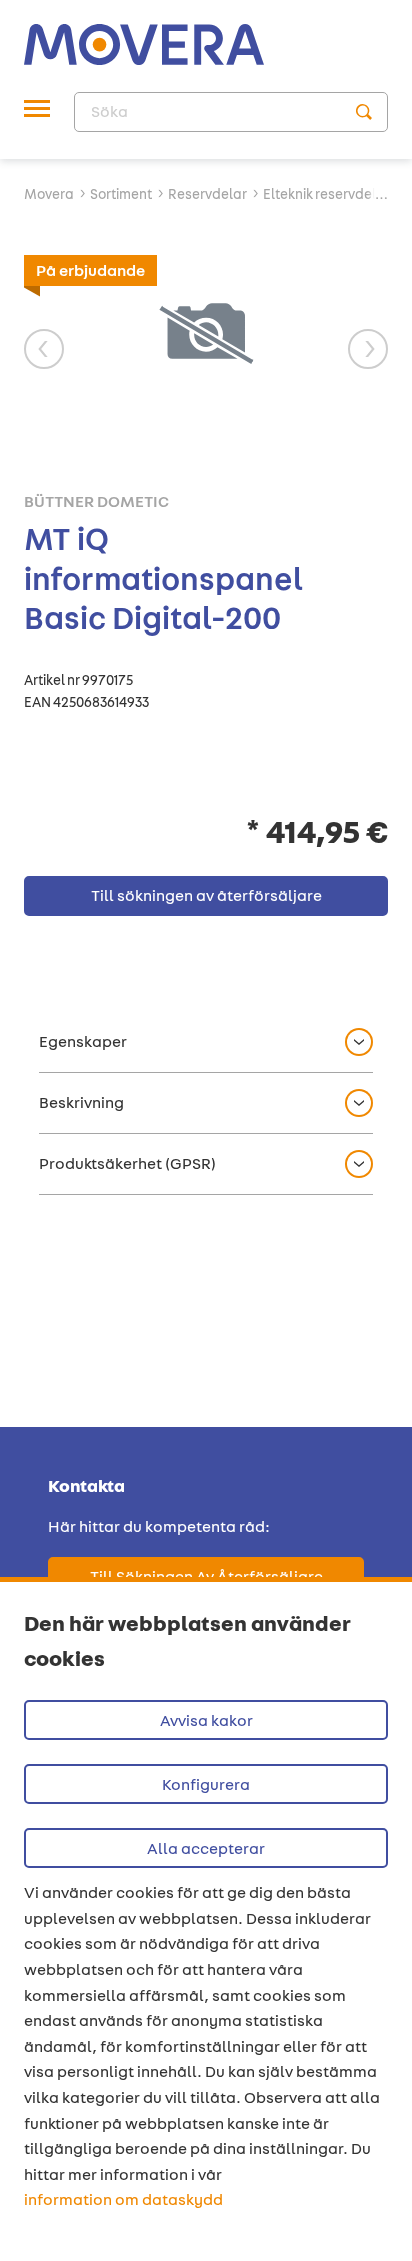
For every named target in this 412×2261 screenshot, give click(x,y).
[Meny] (37, 112)
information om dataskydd (123, 2199)
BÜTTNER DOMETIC (96, 502)
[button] (206, 1042)
